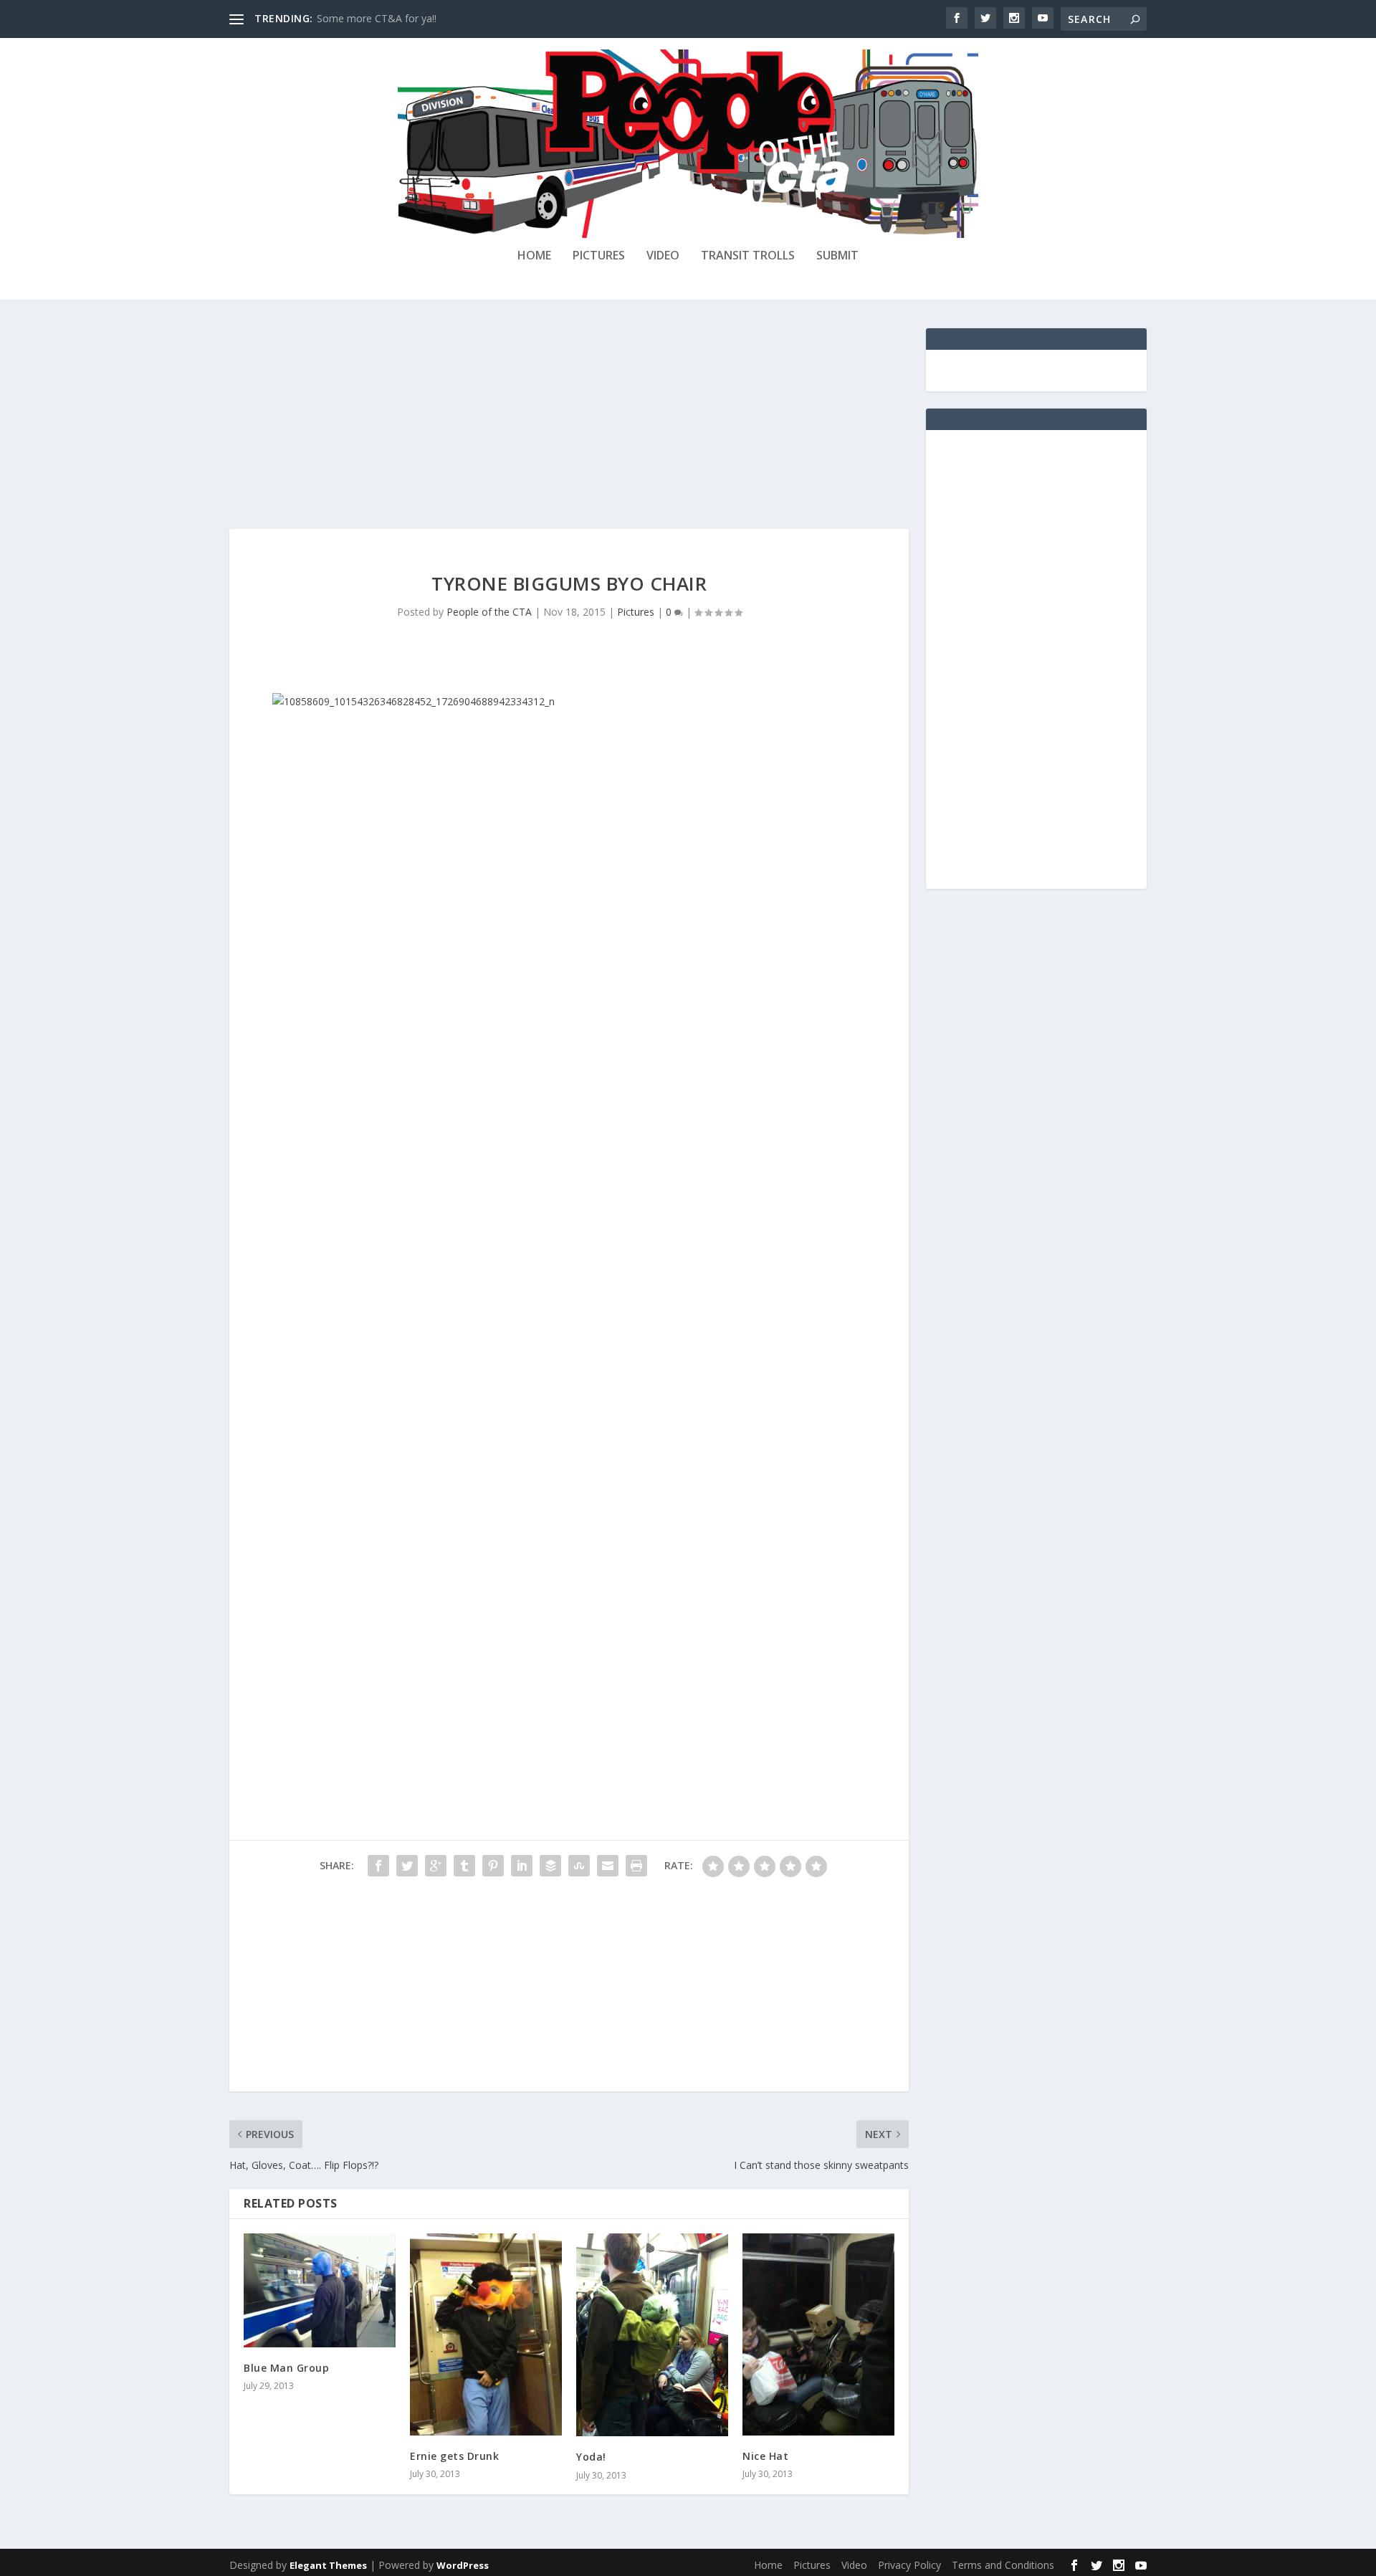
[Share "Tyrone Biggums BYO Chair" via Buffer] (550, 1866)
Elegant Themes (328, 2565)
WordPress (463, 2565)
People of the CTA (489, 612)
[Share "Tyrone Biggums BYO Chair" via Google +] (436, 1866)
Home (534, 256)
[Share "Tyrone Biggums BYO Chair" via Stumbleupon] (579, 1866)
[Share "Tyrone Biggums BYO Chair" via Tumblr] (464, 1866)
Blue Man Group (286, 2368)
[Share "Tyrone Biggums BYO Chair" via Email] (608, 1866)
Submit (837, 256)
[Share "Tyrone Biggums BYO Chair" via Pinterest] (493, 1866)
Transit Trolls (748, 256)
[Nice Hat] (818, 2335)
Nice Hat (765, 2456)
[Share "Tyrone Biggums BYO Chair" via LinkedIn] (522, 1866)
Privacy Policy (909, 2565)
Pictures (599, 256)
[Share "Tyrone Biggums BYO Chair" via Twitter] (407, 1866)
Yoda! (591, 2457)
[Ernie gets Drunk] (486, 2335)
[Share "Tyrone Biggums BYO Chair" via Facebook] (378, 1866)
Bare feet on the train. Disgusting (394, 18)
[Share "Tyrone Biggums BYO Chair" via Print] (636, 1866)
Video (663, 256)
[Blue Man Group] (320, 2290)
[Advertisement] (569, 429)
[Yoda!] (652, 2335)
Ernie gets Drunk (454, 2456)
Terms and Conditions (1003, 2565)
